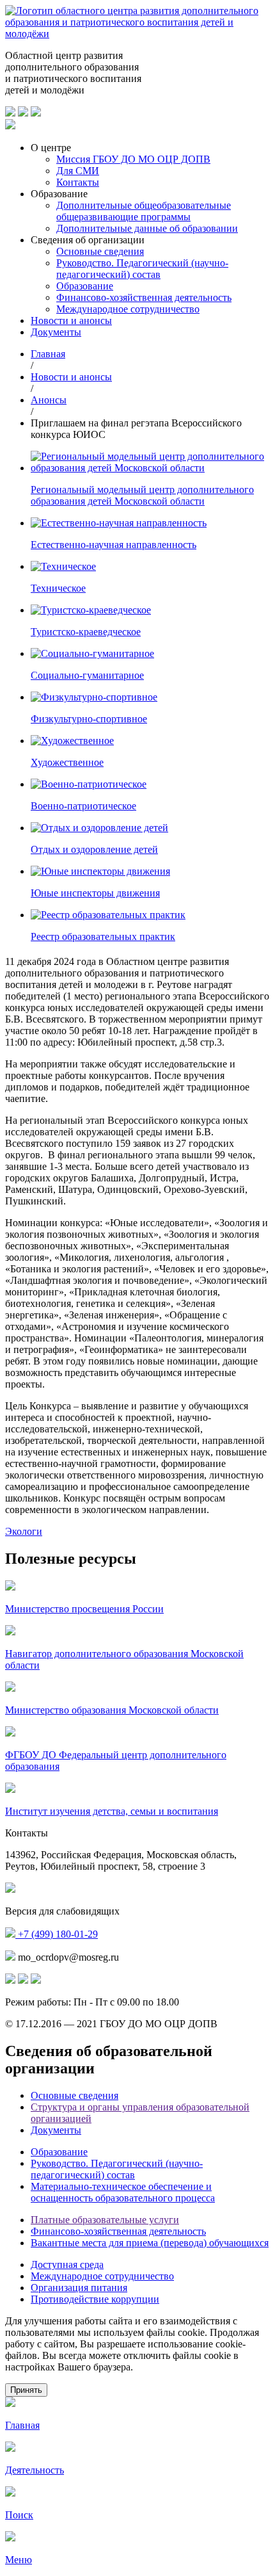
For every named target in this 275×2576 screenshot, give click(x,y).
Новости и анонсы (71, 320)
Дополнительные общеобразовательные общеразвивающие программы (144, 211)
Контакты (78, 182)
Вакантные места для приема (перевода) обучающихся (150, 2243)
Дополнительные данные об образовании (147, 228)
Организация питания (79, 2288)
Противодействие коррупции (95, 2299)
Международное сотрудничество (128, 309)
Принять (26, 2390)
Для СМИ (78, 171)
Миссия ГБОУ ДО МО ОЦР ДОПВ (133, 159)
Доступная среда (67, 2264)
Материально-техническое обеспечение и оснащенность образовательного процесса (123, 2192)
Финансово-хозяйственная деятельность (144, 297)
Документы (56, 332)
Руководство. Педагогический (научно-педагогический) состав (142, 269)
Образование (85, 286)
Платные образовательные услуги (105, 2220)
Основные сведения (100, 251)
